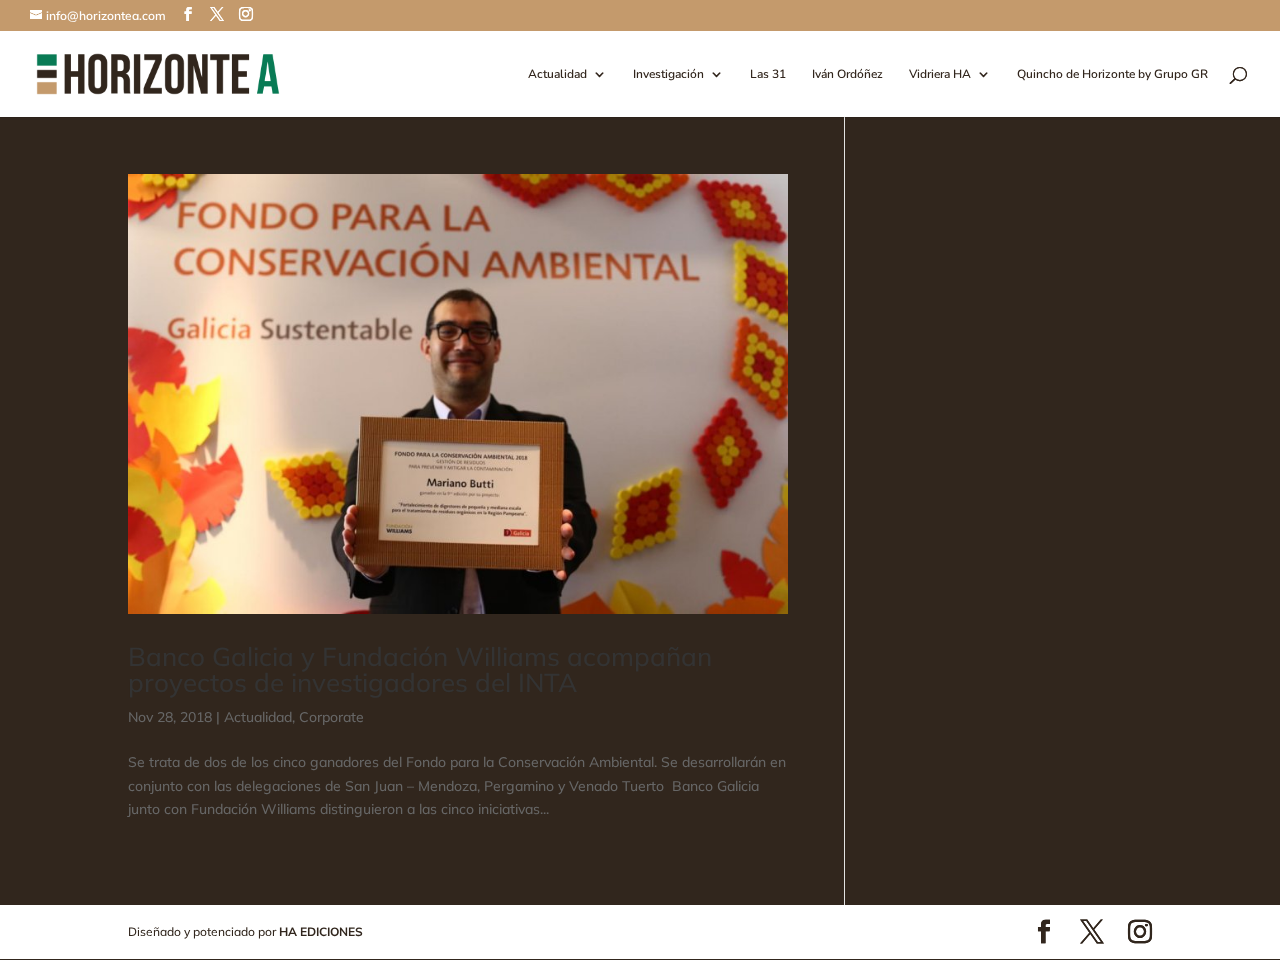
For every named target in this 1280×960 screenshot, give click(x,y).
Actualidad (557, 74)
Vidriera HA (940, 74)
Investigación (668, 74)
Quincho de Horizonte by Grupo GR (1112, 74)
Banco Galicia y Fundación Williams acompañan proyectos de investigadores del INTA (420, 669)
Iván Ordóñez (847, 74)
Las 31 (768, 74)
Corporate (331, 717)
